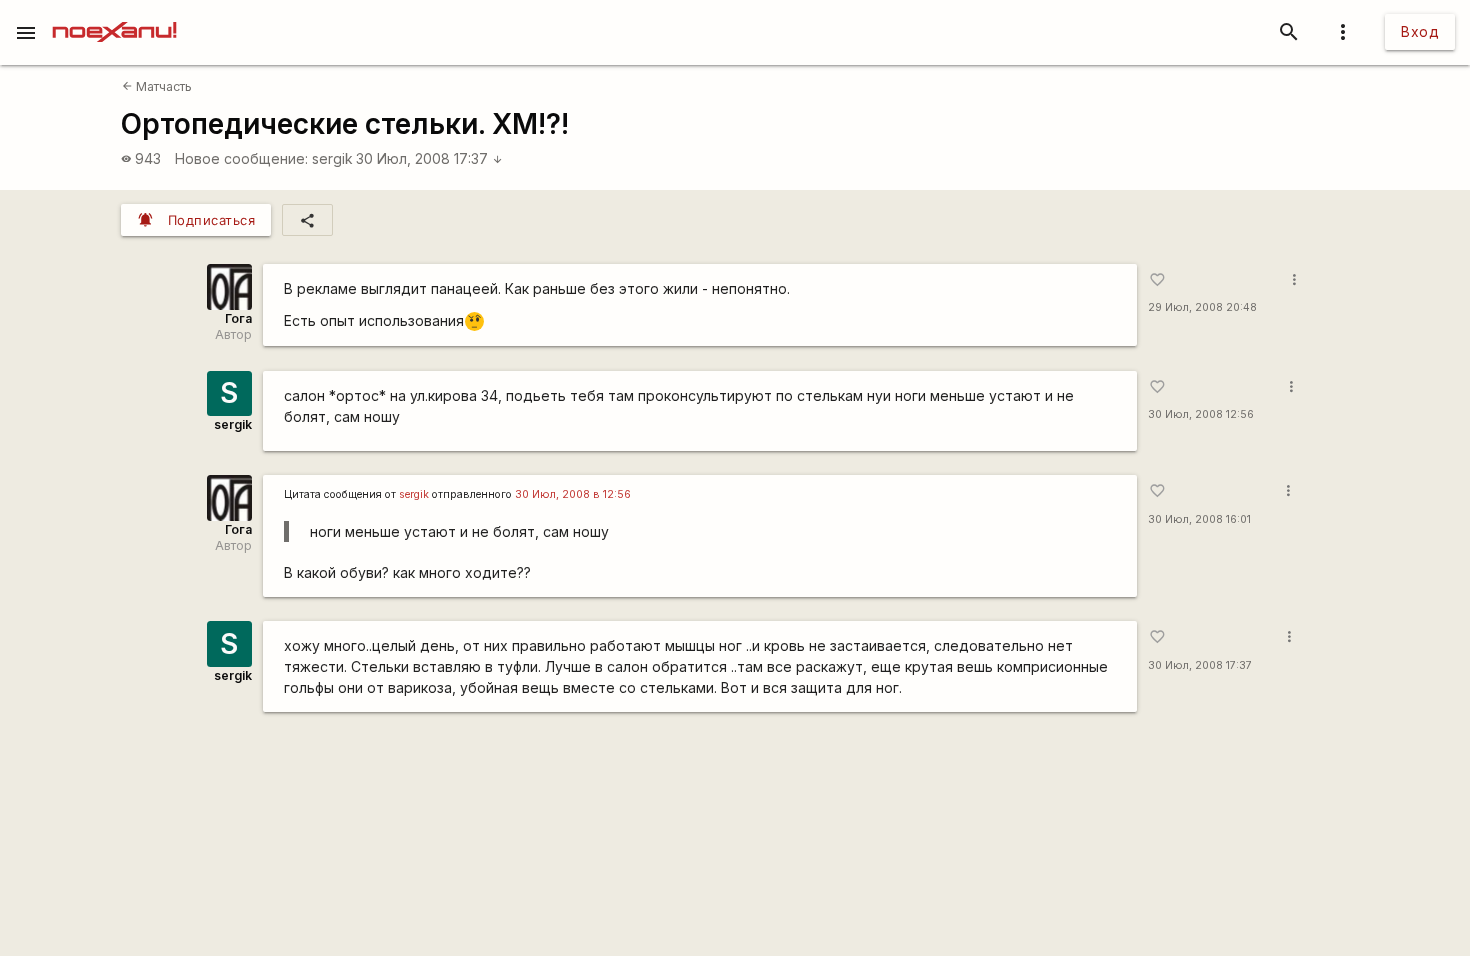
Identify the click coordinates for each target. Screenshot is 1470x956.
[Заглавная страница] (114, 14)
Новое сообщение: (241, 158)
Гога (238, 318)
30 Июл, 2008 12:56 (1201, 414)
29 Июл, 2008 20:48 (1202, 307)
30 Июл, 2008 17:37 (429, 158)
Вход (1420, 31)
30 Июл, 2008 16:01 (1199, 519)
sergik (332, 158)
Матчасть (157, 86)
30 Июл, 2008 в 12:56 (573, 494)
